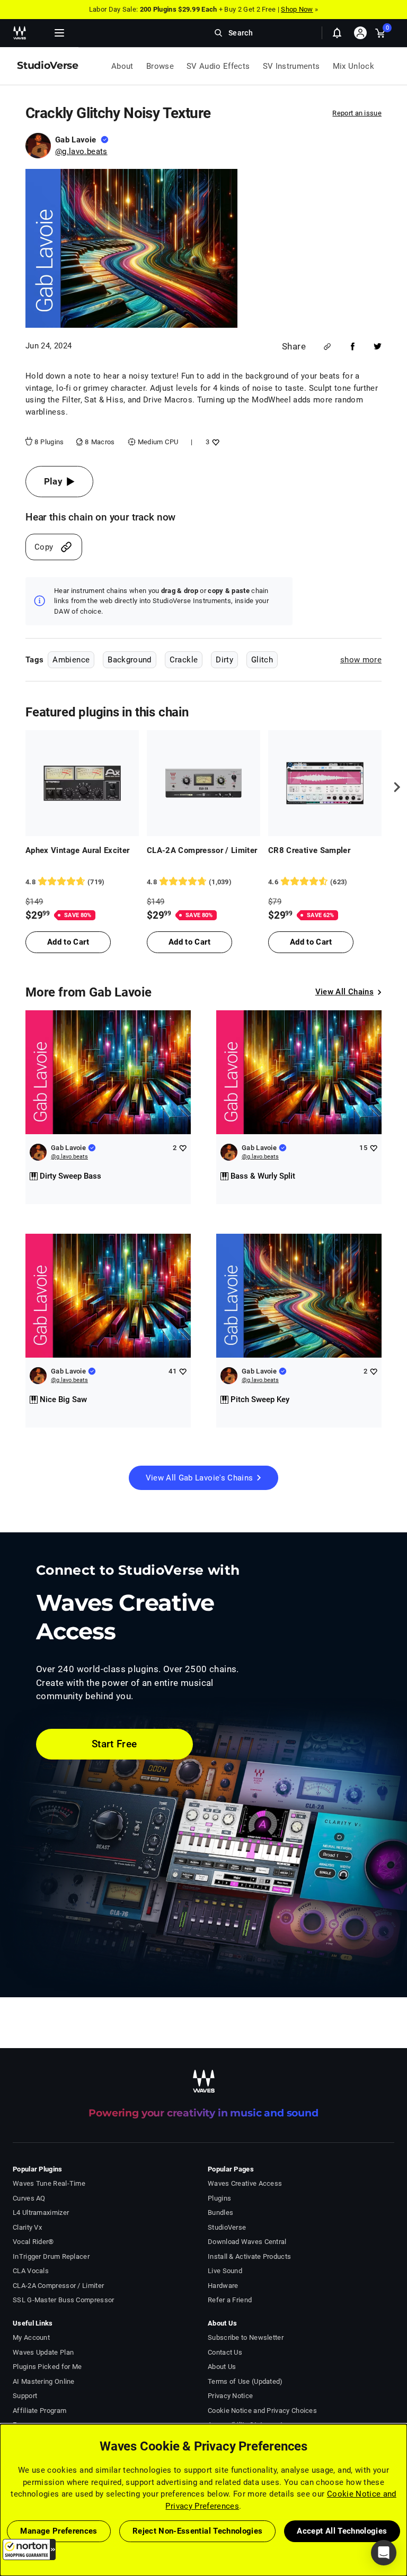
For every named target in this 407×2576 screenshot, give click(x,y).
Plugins (219, 2198)
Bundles (220, 2213)
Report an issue (357, 113)
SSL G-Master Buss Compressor (64, 2300)
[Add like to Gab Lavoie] (183, 1148)
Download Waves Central (247, 2242)
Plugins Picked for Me (47, 2367)
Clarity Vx (27, 2227)
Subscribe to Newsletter (246, 2337)
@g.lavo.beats (81, 151)
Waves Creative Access (245, 2183)
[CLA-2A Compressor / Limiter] (203, 783)
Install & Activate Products (249, 2256)
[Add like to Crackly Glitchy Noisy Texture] (214, 442)
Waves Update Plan (43, 2352)
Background (130, 660)
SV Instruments (291, 66)
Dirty (224, 660)
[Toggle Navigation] (59, 33)
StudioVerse (227, 2227)
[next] (393, 787)
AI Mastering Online (44, 2381)
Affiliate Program (39, 2411)
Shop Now (297, 9)
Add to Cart (68, 942)
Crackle (184, 660)
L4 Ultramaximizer (41, 2213)
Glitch (262, 660)
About (122, 66)
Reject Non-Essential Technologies (198, 2531)
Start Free (114, 1744)
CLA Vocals (31, 2271)
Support (25, 2396)
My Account (31, 2337)
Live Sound (225, 2271)
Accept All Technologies (342, 2531)
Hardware (223, 2286)
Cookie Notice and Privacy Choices (262, 2411)
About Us (222, 2367)
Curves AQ (29, 2198)
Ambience (71, 660)
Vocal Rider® (33, 2242)
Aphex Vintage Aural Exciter (78, 850)
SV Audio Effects (218, 66)
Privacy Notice (230, 2396)
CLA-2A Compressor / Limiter (202, 850)
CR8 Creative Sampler (309, 850)
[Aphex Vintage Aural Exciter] (82, 783)
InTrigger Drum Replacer (51, 2256)
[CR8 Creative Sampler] (325, 783)
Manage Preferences (59, 2531)
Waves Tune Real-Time (49, 2183)
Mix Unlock (354, 66)
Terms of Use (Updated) (245, 2381)
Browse (160, 66)
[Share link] (327, 347)
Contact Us (225, 2352)
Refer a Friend (230, 2300)
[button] (29, 2550)
